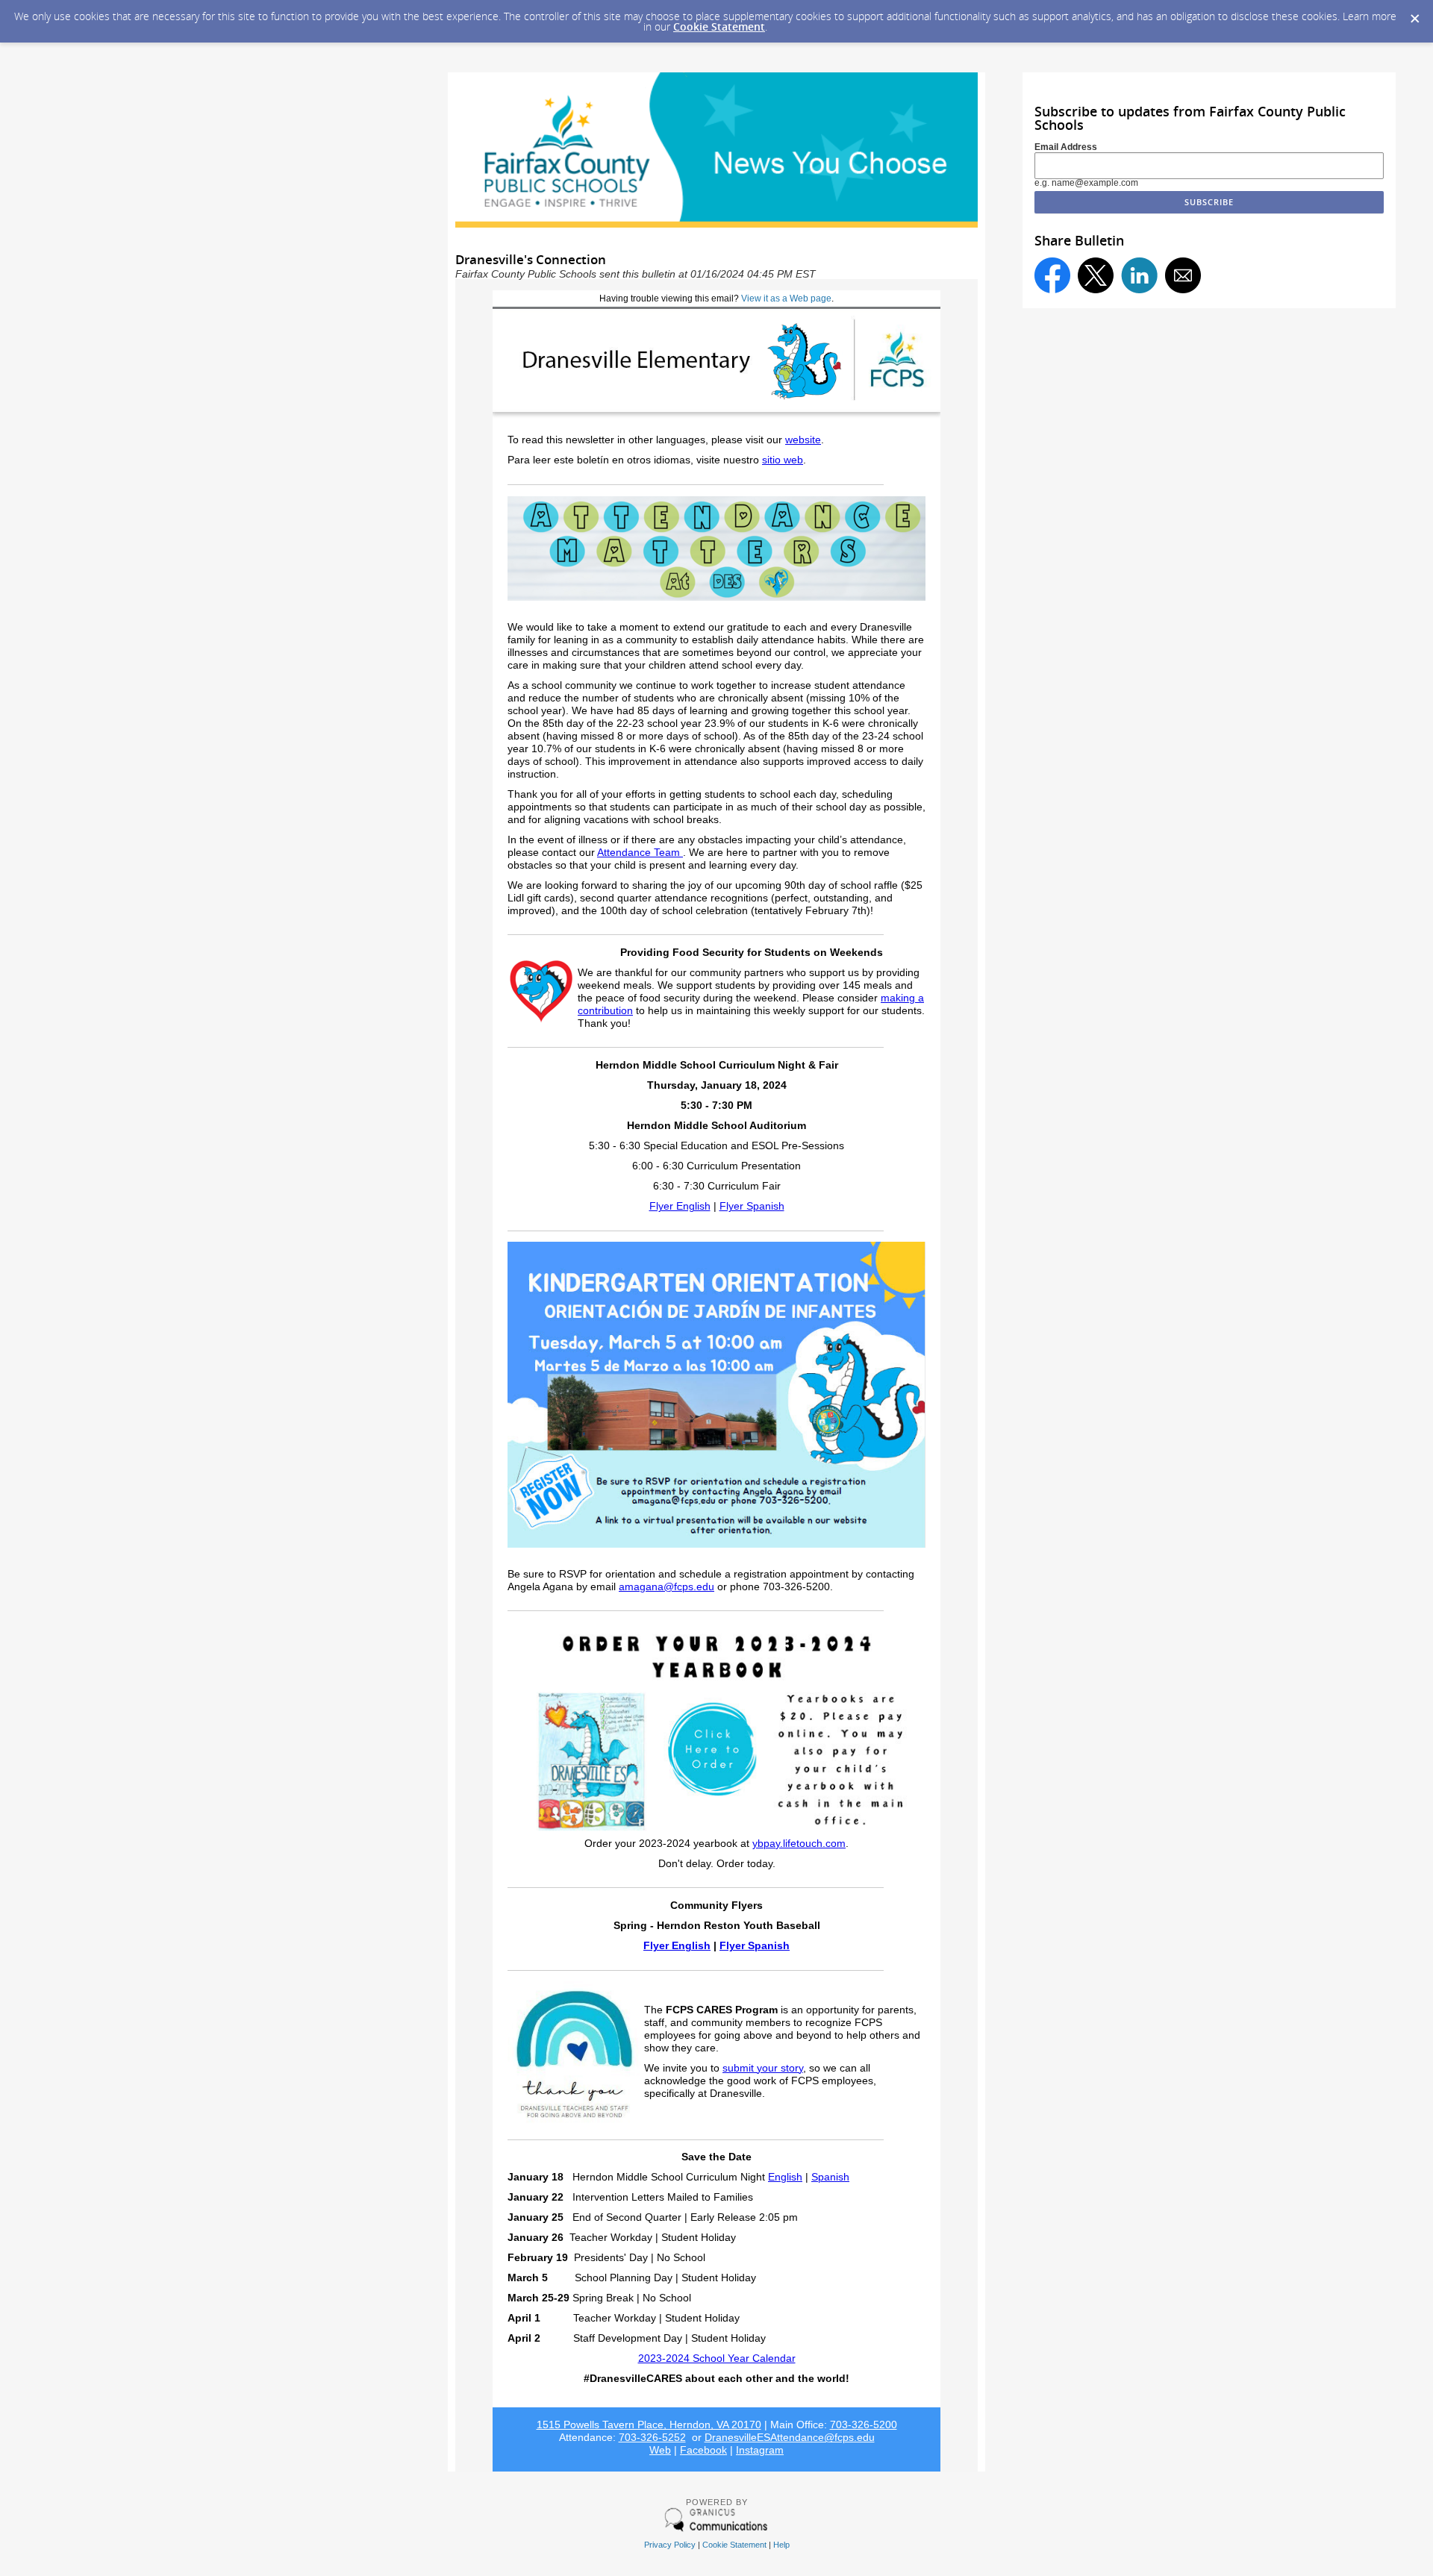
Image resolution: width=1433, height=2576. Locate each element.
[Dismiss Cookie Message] (1414, 14)
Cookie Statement (719, 26)
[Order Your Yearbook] (716, 1834)
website (803, 440)
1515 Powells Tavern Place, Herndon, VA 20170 (649, 2425)
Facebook (703, 2450)
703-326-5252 (652, 2438)
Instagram (760, 2450)
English (785, 2177)
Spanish (830, 2177)
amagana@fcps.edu (666, 1587)
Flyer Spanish (752, 1206)
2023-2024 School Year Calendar (717, 2358)
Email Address (1066, 147)
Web (660, 2450)
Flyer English (680, 1206)
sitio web (783, 460)
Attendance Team (640, 853)
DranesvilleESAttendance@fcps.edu (790, 2438)
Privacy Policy (670, 2545)
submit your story (763, 2068)
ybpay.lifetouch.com (799, 1844)
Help (781, 2545)
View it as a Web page (786, 298)
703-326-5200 (864, 2425)
